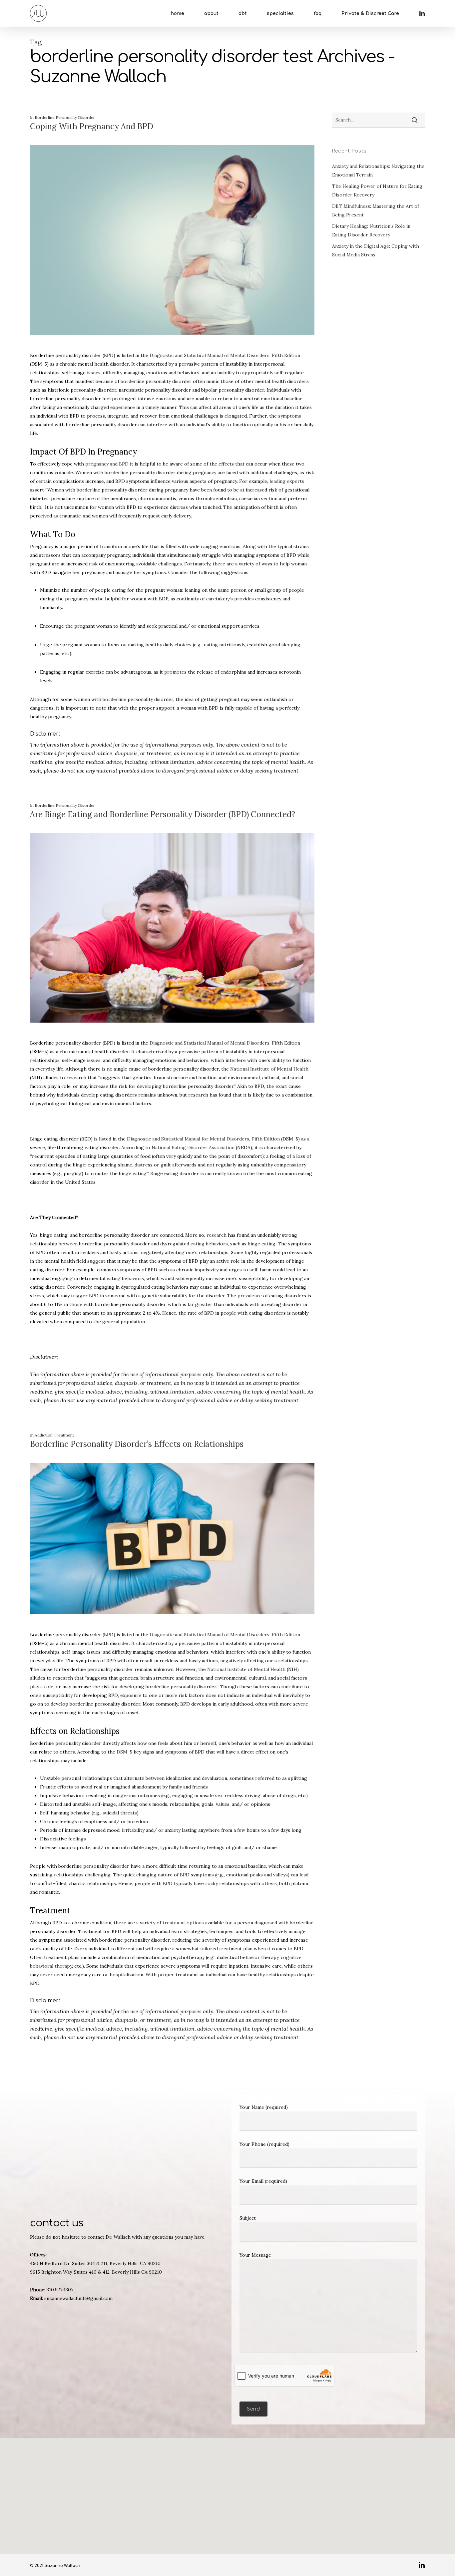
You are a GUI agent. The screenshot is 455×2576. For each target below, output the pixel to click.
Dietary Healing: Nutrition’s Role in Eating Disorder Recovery (371, 230)
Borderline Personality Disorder (65, 117)
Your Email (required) (263, 2181)
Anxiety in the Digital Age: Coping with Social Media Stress (376, 250)
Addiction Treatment (54, 1435)
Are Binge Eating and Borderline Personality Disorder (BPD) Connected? (163, 814)
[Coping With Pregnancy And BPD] (172, 347)
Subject (248, 2218)
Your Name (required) (264, 2107)
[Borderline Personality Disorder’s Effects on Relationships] (172, 1626)
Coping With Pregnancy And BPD (92, 126)
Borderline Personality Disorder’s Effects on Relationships (137, 1444)
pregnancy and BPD (107, 464)
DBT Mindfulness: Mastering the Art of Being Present (376, 210)
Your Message (255, 2255)
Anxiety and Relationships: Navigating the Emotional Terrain (378, 170)
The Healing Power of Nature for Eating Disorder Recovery (377, 190)
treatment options (183, 1923)
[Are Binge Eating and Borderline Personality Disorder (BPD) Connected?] (172, 1034)
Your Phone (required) (264, 2144)
